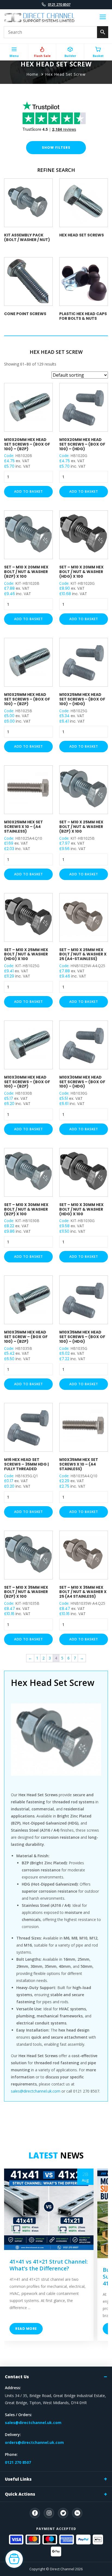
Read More (26, 2329)
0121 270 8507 (59, 4)
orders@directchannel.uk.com (34, 2442)
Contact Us (17, 2377)
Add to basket (29, 491)
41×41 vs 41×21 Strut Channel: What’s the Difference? (49, 2265)
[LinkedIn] (77, 2513)
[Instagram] (49, 2513)
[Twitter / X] (63, 2513)
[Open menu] (103, 18)
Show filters (56, 147)
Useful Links (18, 2479)
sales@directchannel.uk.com (36, 2091)
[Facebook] (35, 2513)
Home (32, 74)
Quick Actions (20, 2494)
